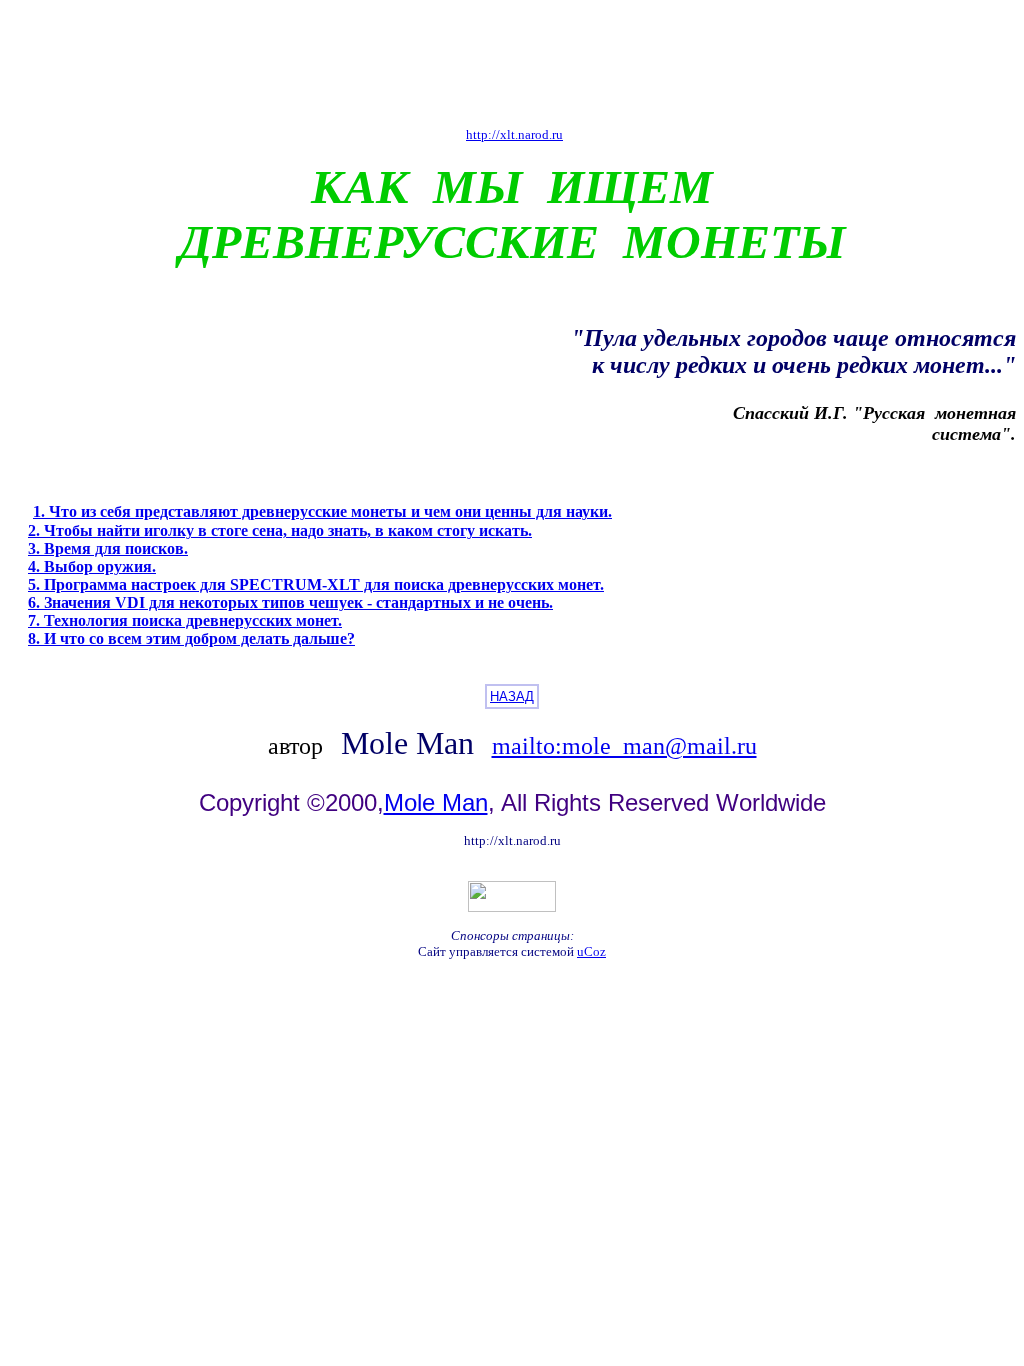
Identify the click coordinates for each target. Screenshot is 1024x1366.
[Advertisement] (512, 63)
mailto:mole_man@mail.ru (624, 746)
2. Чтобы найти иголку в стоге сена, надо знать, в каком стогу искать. (280, 530)
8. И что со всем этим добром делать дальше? (191, 638)
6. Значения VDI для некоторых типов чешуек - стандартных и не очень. (290, 602)
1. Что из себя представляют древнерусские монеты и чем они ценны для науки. (322, 511)
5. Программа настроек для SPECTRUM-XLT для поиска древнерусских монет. (316, 584)
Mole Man (436, 802)
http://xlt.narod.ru (514, 134)
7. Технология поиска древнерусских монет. (185, 620)
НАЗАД (512, 696)
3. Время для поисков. (108, 548)
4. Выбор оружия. (92, 566)
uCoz (591, 951)
